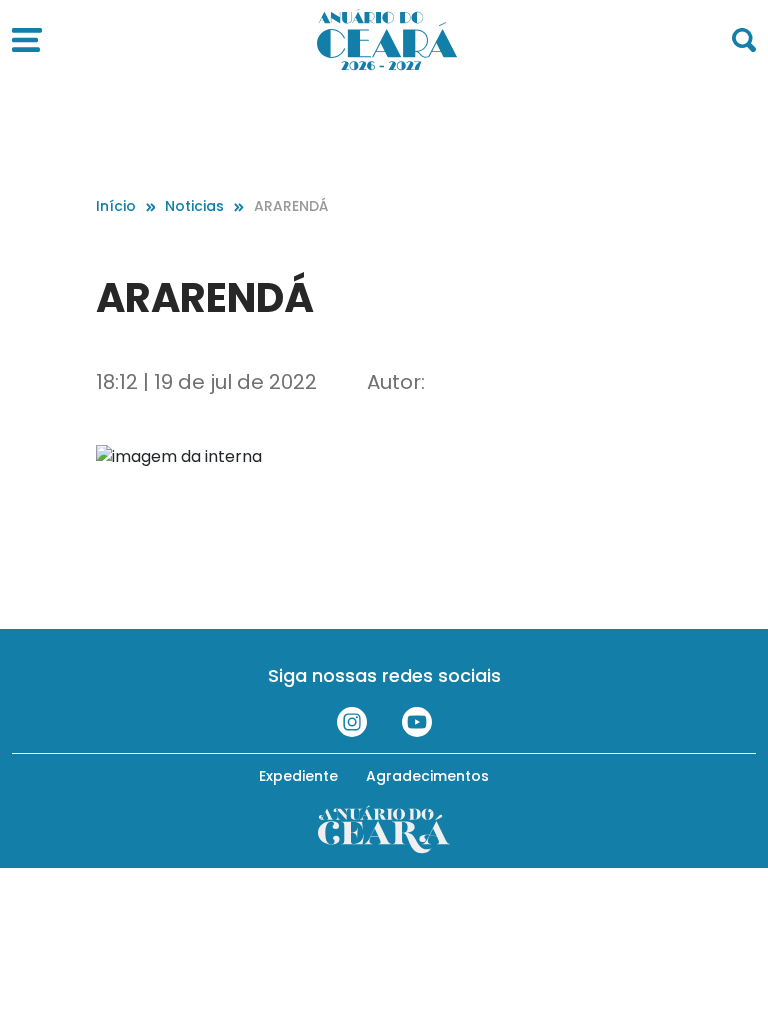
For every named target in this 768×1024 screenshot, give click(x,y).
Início (116, 206)
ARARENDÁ (291, 206)
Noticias (194, 206)
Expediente (298, 776)
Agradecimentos (427, 776)
